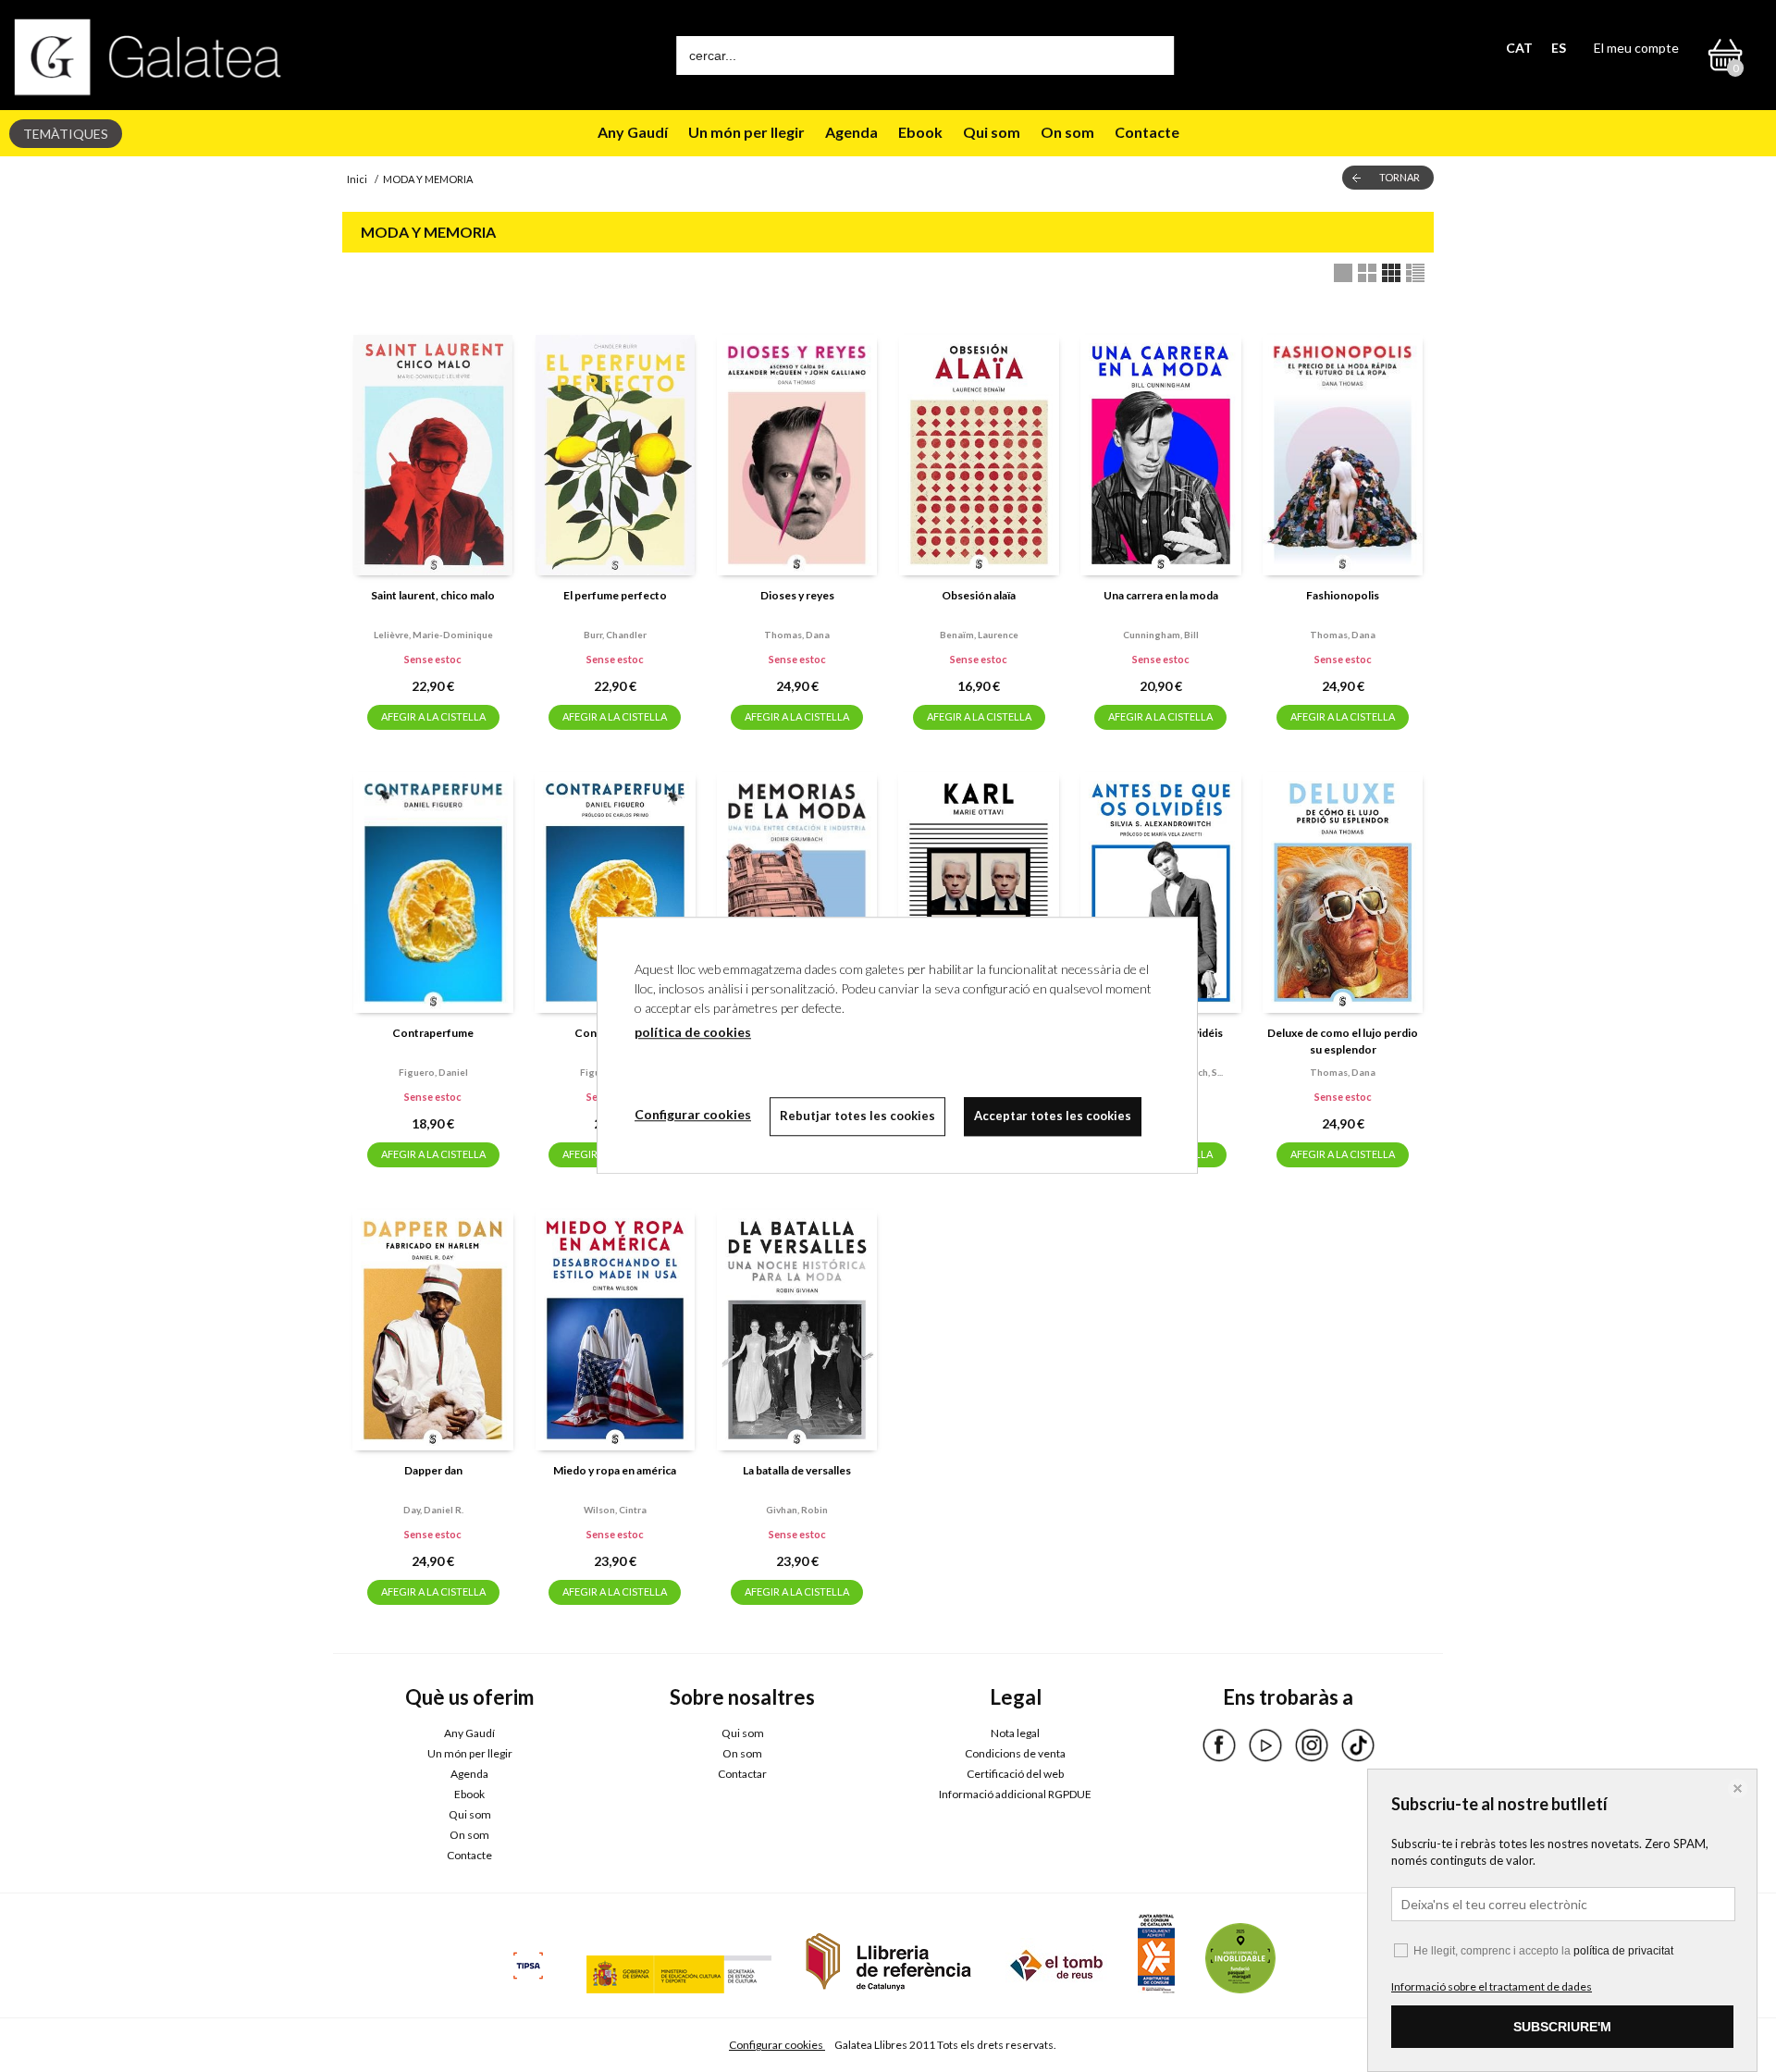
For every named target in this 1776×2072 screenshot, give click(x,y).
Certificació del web (1015, 1774)
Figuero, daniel (433, 1072)
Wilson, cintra (615, 1510)
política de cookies (693, 1032)
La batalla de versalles (797, 1470)
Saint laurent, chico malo (433, 595)
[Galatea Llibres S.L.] (148, 57)
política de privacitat (1623, 1951)
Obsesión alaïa (979, 595)
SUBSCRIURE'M (1562, 2027)
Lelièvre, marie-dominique (433, 635)
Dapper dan (433, 1470)
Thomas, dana (797, 635)
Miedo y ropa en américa (615, 1470)
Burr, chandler (615, 635)
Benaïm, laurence (979, 635)
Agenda (851, 132)
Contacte (1147, 132)
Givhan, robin (797, 1510)
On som (1067, 132)
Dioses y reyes (797, 595)
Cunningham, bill (1161, 635)
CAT (1519, 48)
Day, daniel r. (433, 1510)
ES (1559, 48)
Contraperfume (433, 1033)
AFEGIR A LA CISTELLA (433, 716)
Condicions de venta (1015, 1753)
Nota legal (1015, 1733)
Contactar (742, 1774)
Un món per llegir (746, 132)
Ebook (920, 132)
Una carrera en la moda (1161, 595)
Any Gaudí (633, 132)
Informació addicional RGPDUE (1015, 1794)
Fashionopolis (1343, 595)
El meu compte (1636, 48)
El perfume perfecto (615, 595)
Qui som (992, 132)
